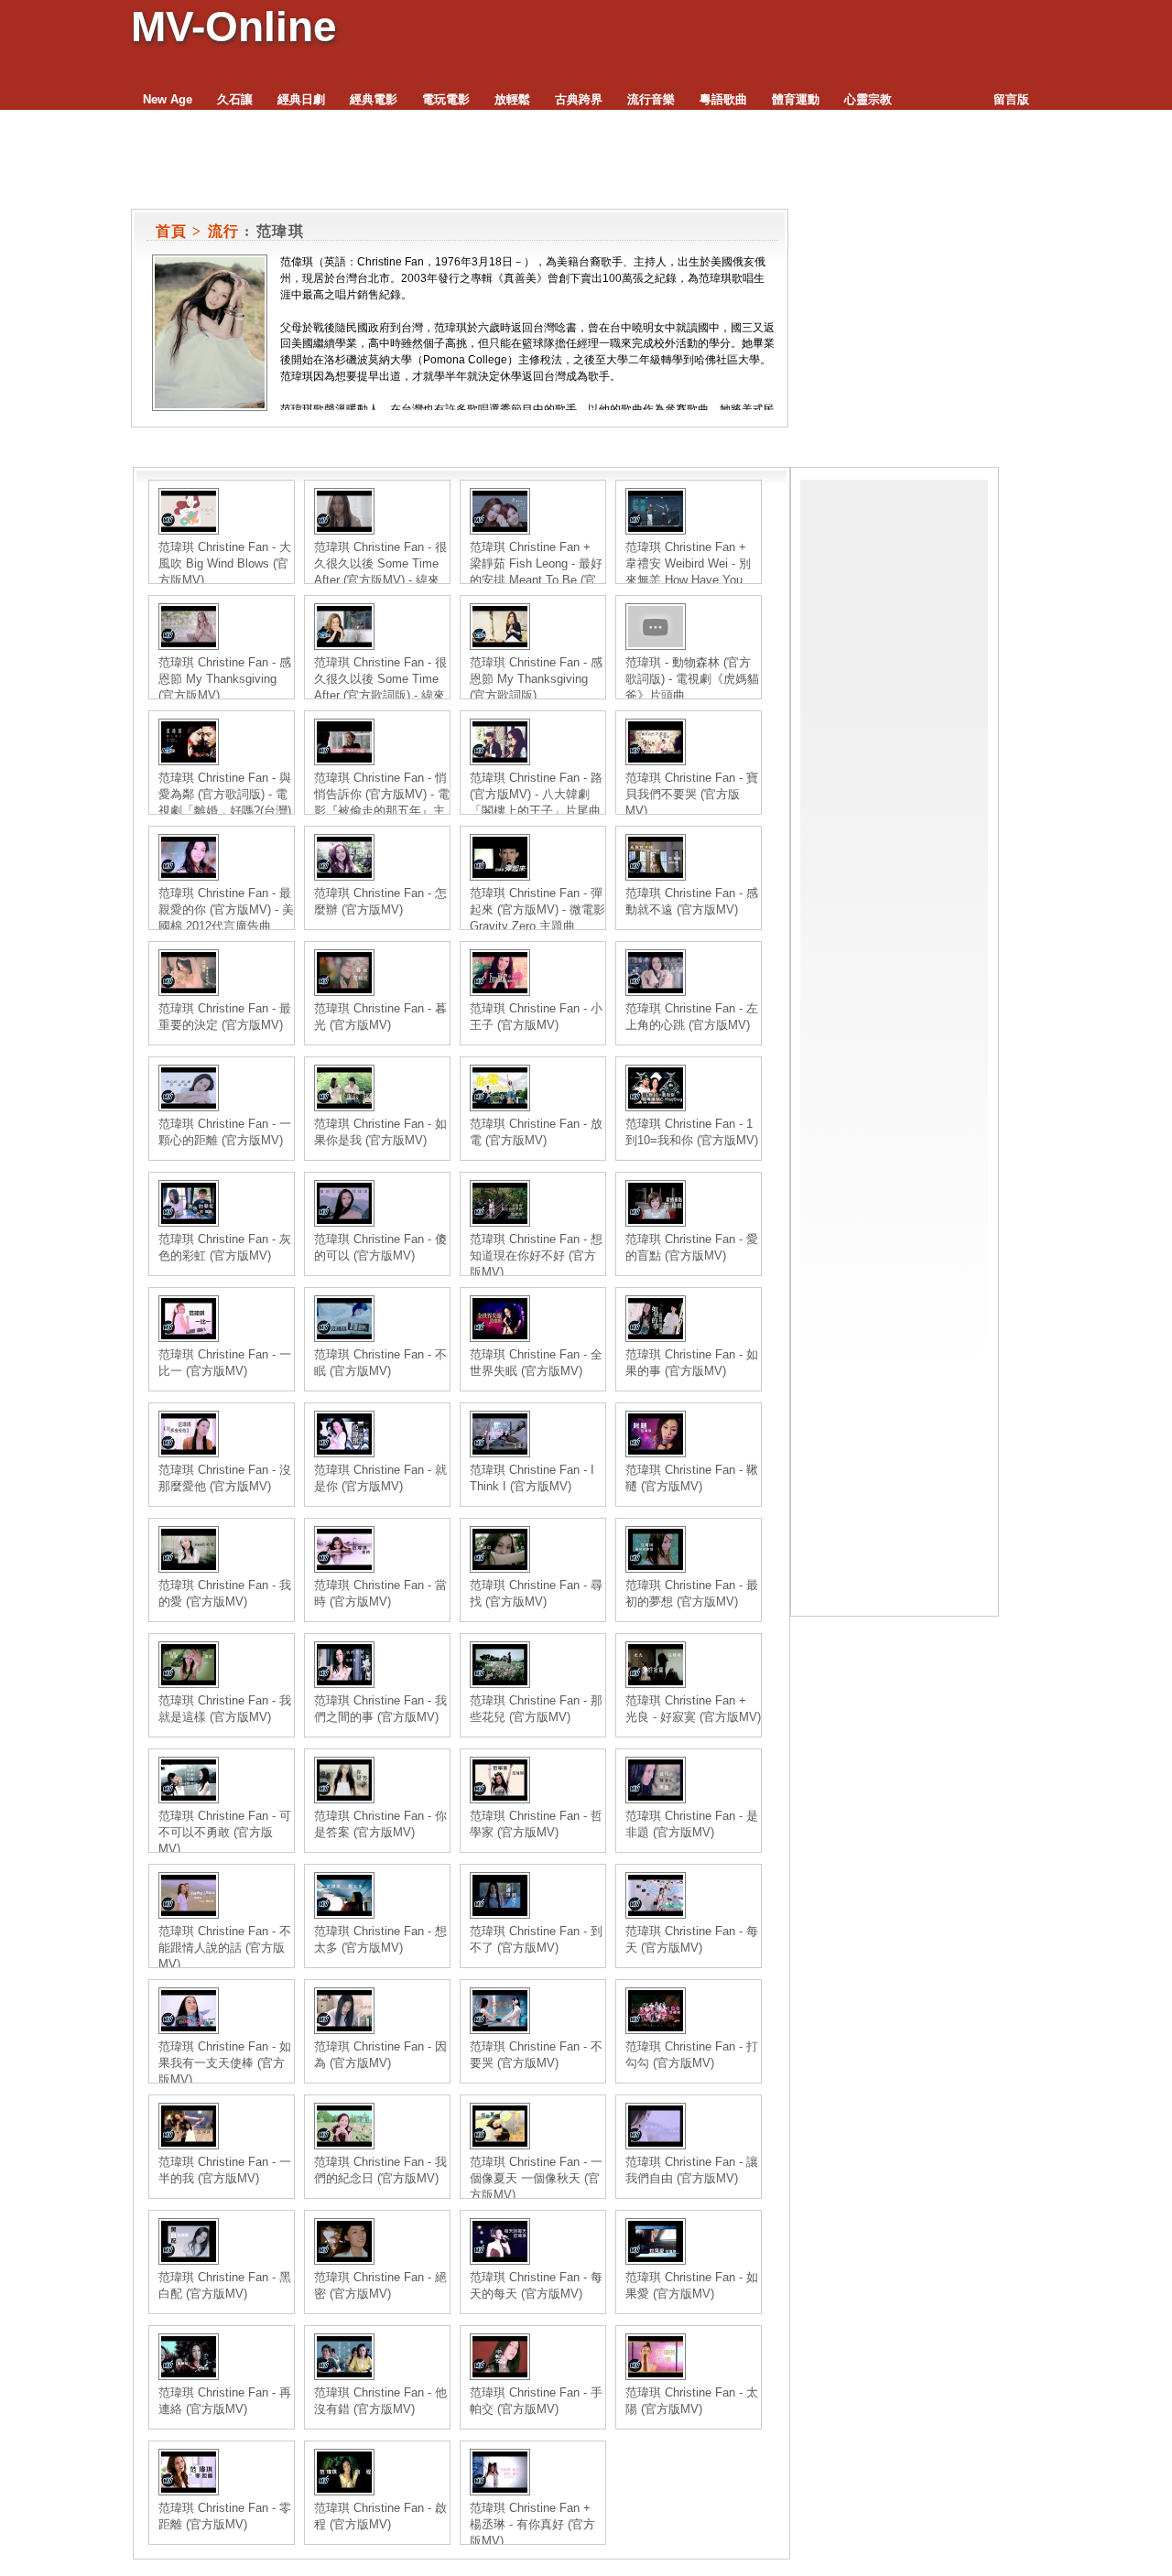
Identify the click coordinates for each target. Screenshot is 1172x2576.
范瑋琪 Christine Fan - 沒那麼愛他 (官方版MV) (225, 1478)
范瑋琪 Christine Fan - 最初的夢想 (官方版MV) (692, 1593)
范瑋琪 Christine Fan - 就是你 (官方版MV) (380, 1478)
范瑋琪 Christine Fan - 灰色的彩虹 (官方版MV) (225, 1247)
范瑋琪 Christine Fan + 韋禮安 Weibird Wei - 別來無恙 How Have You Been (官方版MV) (688, 572)
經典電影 (374, 99)
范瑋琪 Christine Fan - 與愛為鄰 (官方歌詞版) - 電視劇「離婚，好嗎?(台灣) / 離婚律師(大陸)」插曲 (225, 802)
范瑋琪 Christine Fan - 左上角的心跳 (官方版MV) (692, 1017)
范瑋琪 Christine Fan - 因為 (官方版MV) (380, 2055)
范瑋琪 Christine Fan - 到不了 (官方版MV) (536, 1939)
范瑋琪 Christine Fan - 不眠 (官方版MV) (380, 1363)
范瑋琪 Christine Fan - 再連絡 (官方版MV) (225, 2401)
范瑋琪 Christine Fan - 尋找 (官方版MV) (536, 1593)
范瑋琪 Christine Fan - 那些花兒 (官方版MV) (536, 1709)
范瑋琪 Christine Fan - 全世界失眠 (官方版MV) (536, 1363)
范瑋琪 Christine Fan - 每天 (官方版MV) (692, 1939)
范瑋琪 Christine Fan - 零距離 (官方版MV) (225, 2516)
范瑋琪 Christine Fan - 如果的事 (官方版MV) (692, 1363)
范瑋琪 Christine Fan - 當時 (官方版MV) (380, 1593)
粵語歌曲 (723, 99)
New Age (168, 99)
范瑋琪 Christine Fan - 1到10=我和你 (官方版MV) (692, 1132)
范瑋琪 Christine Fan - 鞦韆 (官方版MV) (692, 1478)
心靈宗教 (868, 99)
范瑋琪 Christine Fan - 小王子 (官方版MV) (536, 1017)
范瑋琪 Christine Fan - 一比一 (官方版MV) (225, 1363)
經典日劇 (301, 99)
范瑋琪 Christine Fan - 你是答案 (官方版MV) (380, 1824)
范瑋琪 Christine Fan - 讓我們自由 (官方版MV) (692, 2170)
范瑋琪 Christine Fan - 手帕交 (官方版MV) (536, 2401)
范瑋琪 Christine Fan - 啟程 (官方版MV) (380, 2516)
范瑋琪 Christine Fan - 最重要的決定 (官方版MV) (225, 1017)
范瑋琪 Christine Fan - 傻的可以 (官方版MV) (380, 1247)
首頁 (172, 231)
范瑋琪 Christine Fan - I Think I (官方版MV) (532, 1478)
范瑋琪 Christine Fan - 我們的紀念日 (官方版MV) (380, 2170)
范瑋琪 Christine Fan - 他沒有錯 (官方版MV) (380, 2401)
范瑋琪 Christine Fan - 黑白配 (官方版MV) (225, 2285)
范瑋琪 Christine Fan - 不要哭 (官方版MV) (536, 2055)
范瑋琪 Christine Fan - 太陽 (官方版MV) (692, 2401)
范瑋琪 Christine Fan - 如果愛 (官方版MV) (692, 2285)
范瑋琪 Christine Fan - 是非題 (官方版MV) (692, 1824)
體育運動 (796, 99)
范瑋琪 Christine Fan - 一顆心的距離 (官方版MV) (225, 1132)
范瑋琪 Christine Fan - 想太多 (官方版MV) (380, 1939)
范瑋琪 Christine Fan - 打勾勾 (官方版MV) (692, 2055)
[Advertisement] (894, 754)
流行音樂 (651, 99)
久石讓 (235, 99)
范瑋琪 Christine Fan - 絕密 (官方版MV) (380, 2285)
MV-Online (234, 27)
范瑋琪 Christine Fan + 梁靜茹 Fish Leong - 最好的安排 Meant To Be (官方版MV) (536, 572)
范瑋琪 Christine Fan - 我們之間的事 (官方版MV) (380, 1709)
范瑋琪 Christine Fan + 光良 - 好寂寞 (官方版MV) (693, 1709)
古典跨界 (579, 99)
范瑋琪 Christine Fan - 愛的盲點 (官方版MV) (692, 1247)
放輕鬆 (512, 99)
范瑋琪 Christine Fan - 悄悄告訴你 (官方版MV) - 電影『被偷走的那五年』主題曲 (382, 802)
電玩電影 (446, 99)
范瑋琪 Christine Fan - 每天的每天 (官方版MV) (536, 2285)
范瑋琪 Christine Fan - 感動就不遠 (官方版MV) (692, 901)
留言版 (1011, 99)
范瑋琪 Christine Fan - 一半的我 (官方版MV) (225, 2170)
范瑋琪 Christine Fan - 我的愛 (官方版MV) (225, 1593)
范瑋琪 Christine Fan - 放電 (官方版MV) (536, 1132)
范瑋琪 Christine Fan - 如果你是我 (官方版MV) (380, 1132)
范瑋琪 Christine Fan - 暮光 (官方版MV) (380, 1017)
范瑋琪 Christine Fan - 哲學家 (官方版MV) (536, 1824)
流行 (224, 231)
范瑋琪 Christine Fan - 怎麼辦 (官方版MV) (380, 901)
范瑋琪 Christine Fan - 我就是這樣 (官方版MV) (225, 1709)
